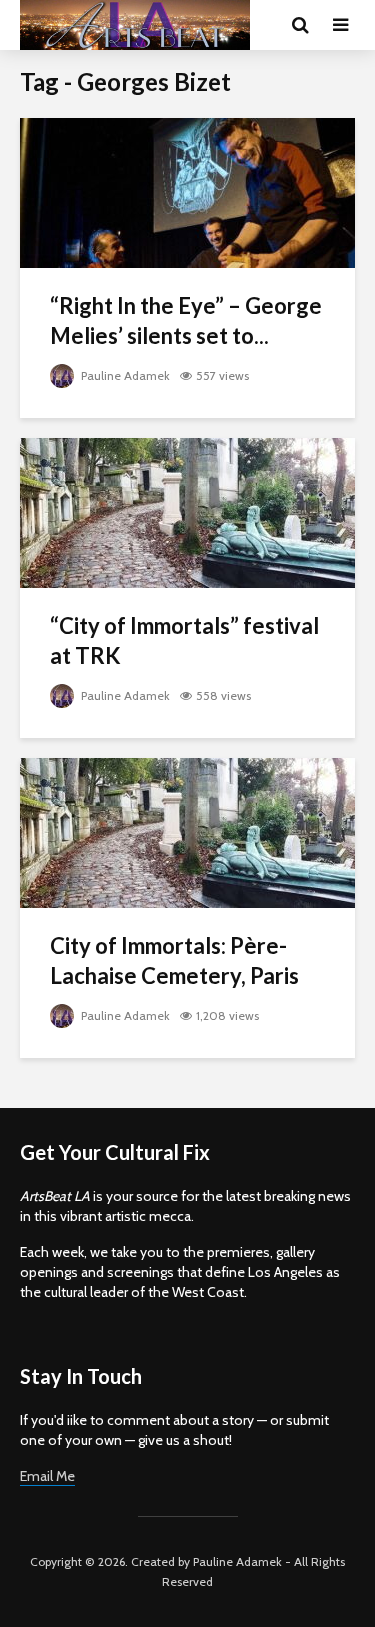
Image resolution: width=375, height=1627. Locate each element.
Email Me (47, 1476)
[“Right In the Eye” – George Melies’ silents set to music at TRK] (187, 191)
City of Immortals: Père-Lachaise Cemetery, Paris (174, 960)
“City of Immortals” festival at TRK (184, 640)
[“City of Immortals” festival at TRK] (187, 511)
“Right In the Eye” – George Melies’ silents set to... (186, 320)
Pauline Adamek (124, 375)
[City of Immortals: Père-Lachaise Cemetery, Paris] (187, 831)
